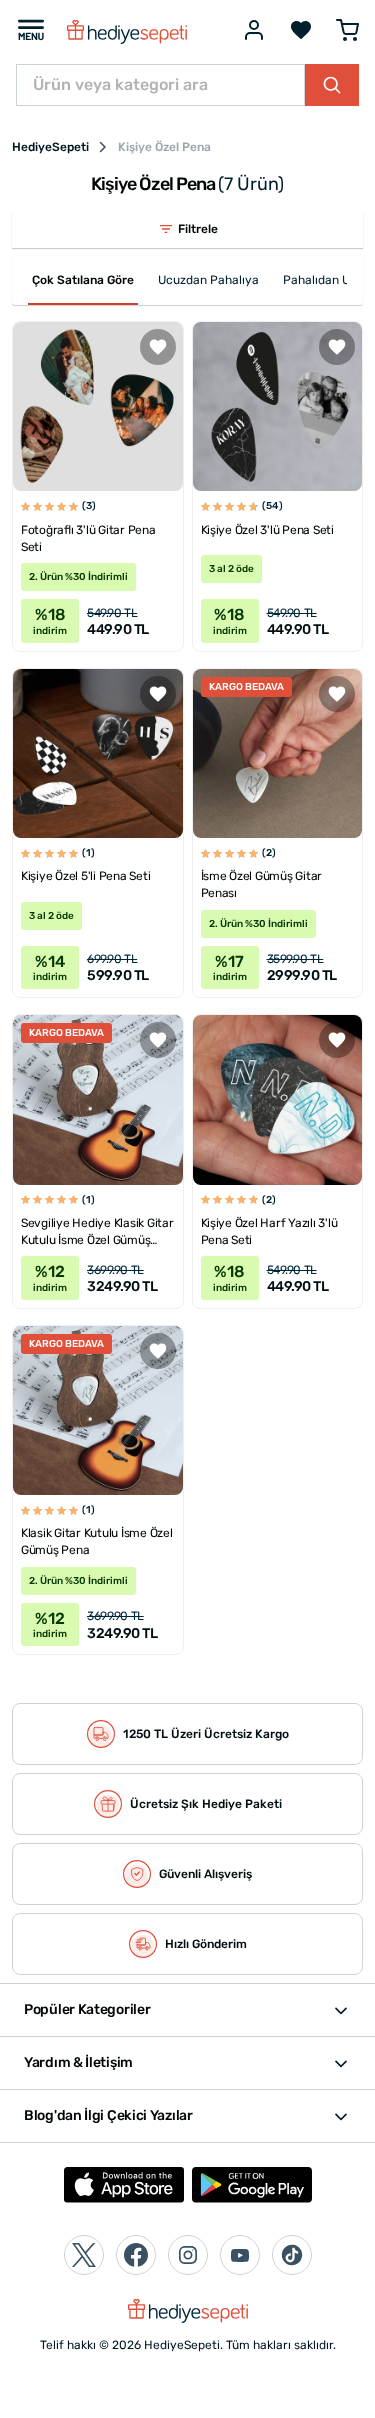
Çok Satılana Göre (83, 280)
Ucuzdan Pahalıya (208, 280)
